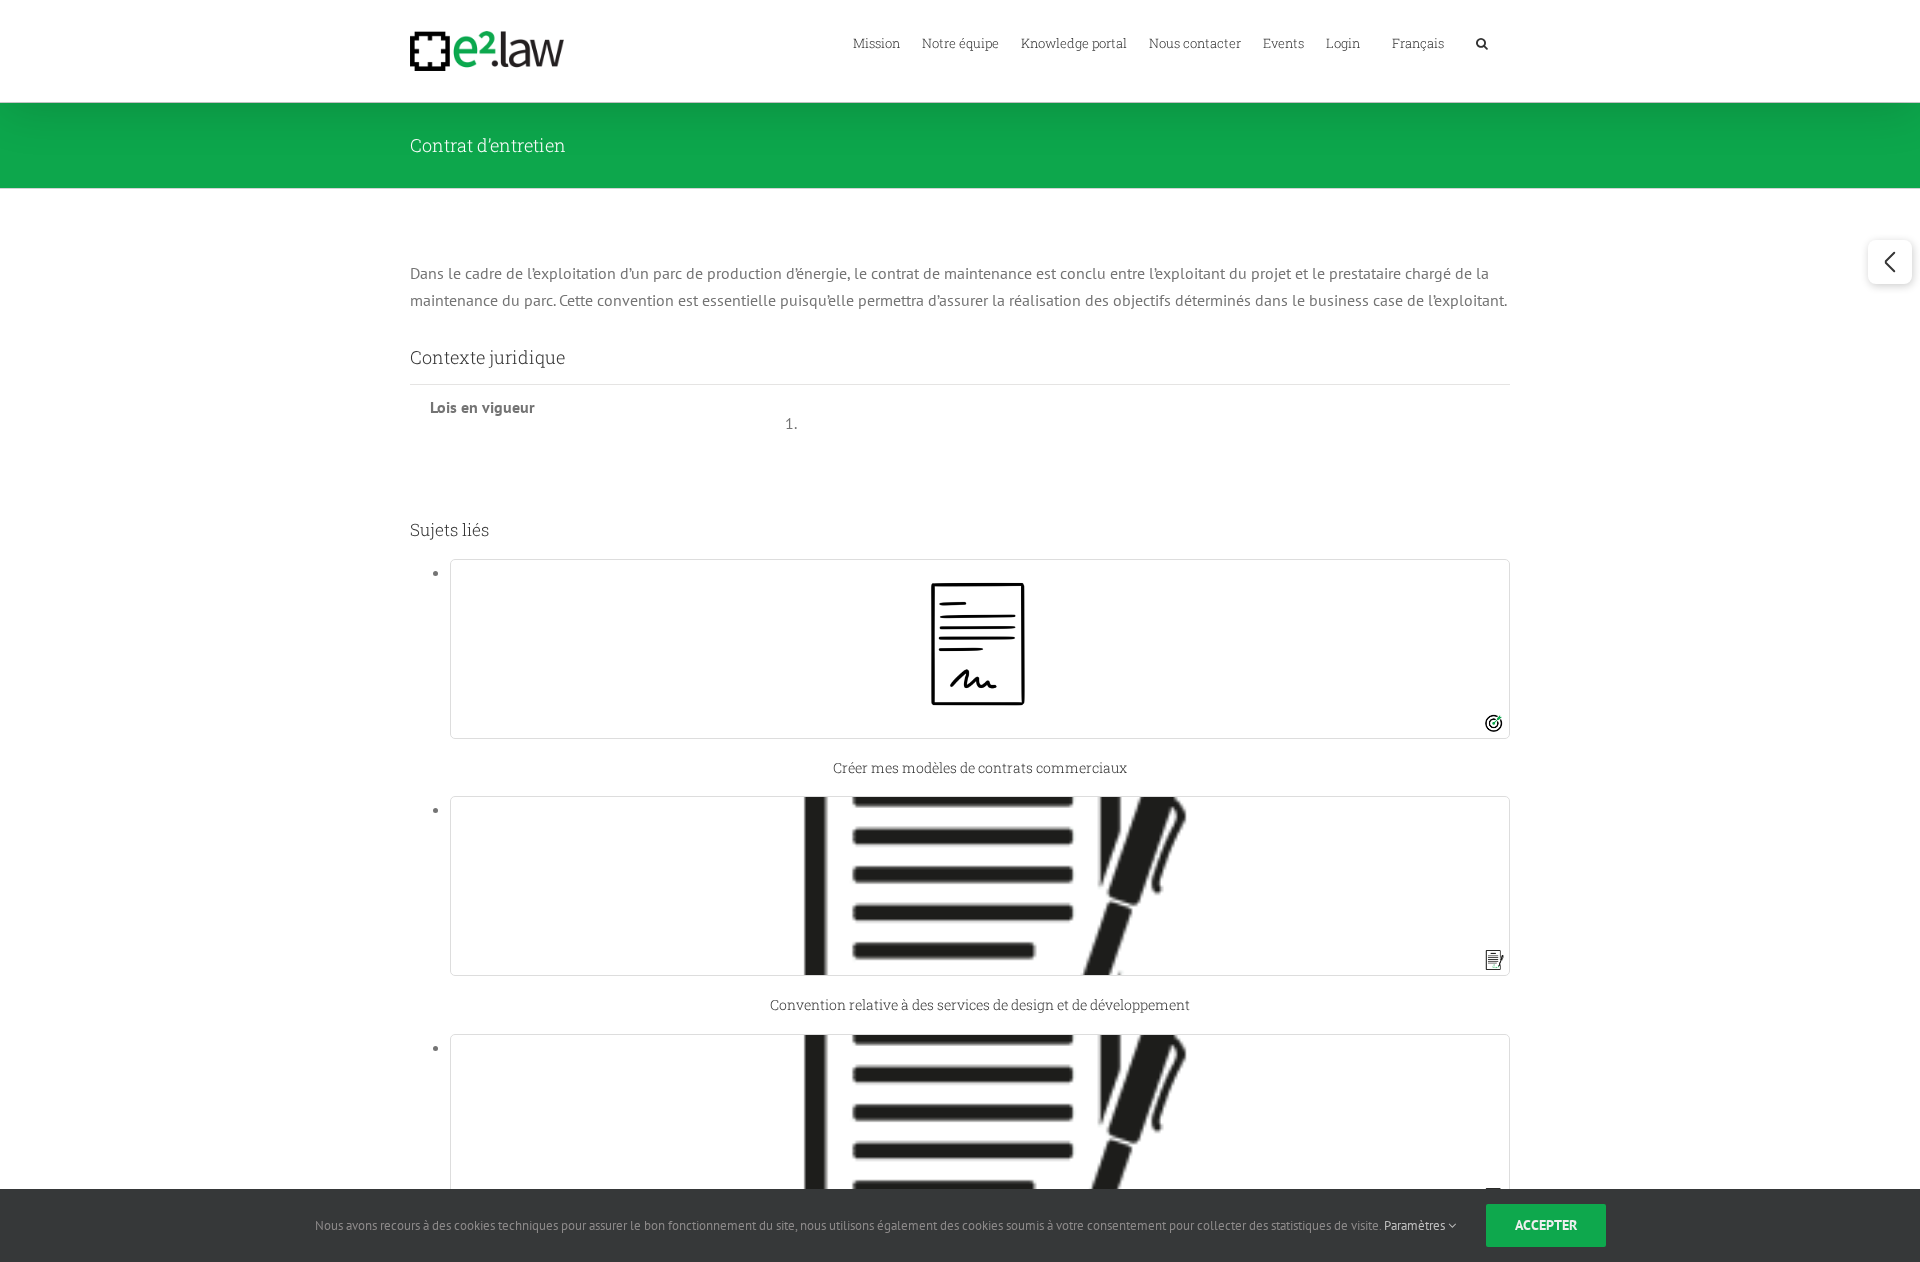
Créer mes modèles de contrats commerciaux (980, 767)
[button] (1482, 42)
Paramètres (1416, 1225)
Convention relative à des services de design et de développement (980, 1004)
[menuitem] (1418, 42)
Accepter (1546, 1225)
